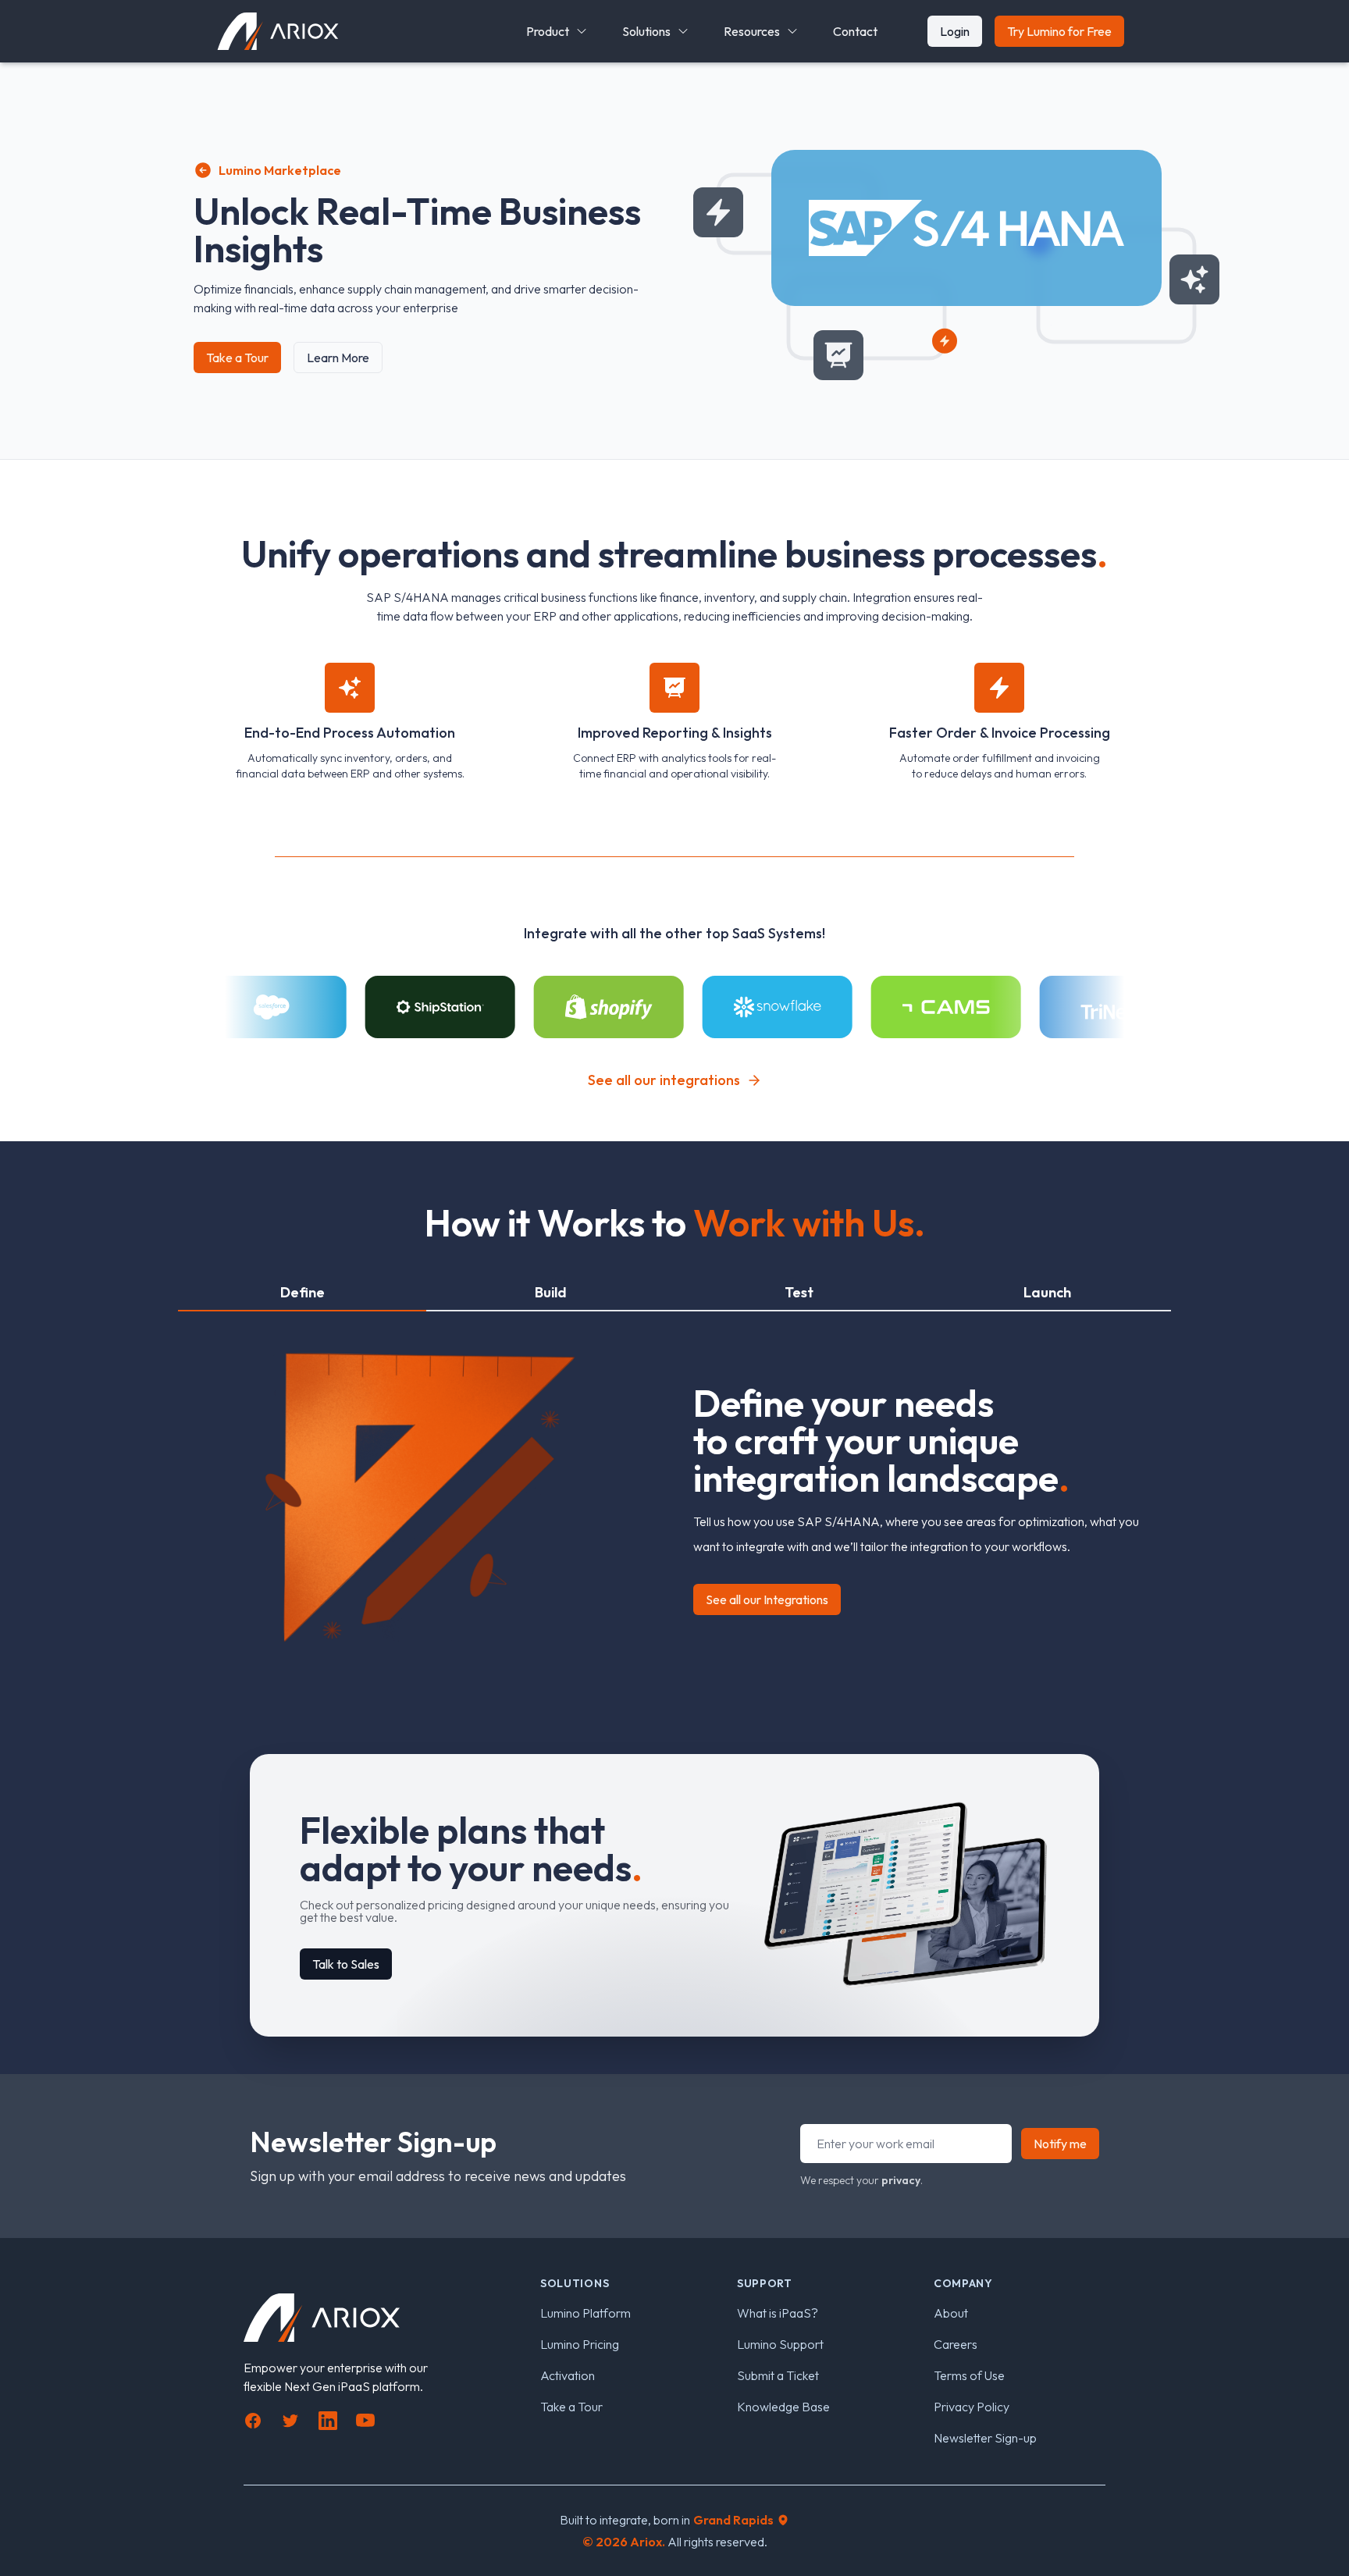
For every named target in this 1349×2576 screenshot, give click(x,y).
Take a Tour (237, 358)
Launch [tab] (1047, 1292)
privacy (901, 2180)
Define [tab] (303, 1292)
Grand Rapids (733, 2520)
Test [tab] (799, 1292)
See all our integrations (664, 1080)
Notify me (1060, 2144)
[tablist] (674, 1293)
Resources (752, 31)
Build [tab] (551, 1292)
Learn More (338, 358)
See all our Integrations (767, 1599)
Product (548, 31)
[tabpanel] (674, 1487)
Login (955, 31)
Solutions (646, 31)
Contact (855, 31)
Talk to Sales (346, 1964)
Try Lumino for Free (1059, 31)
